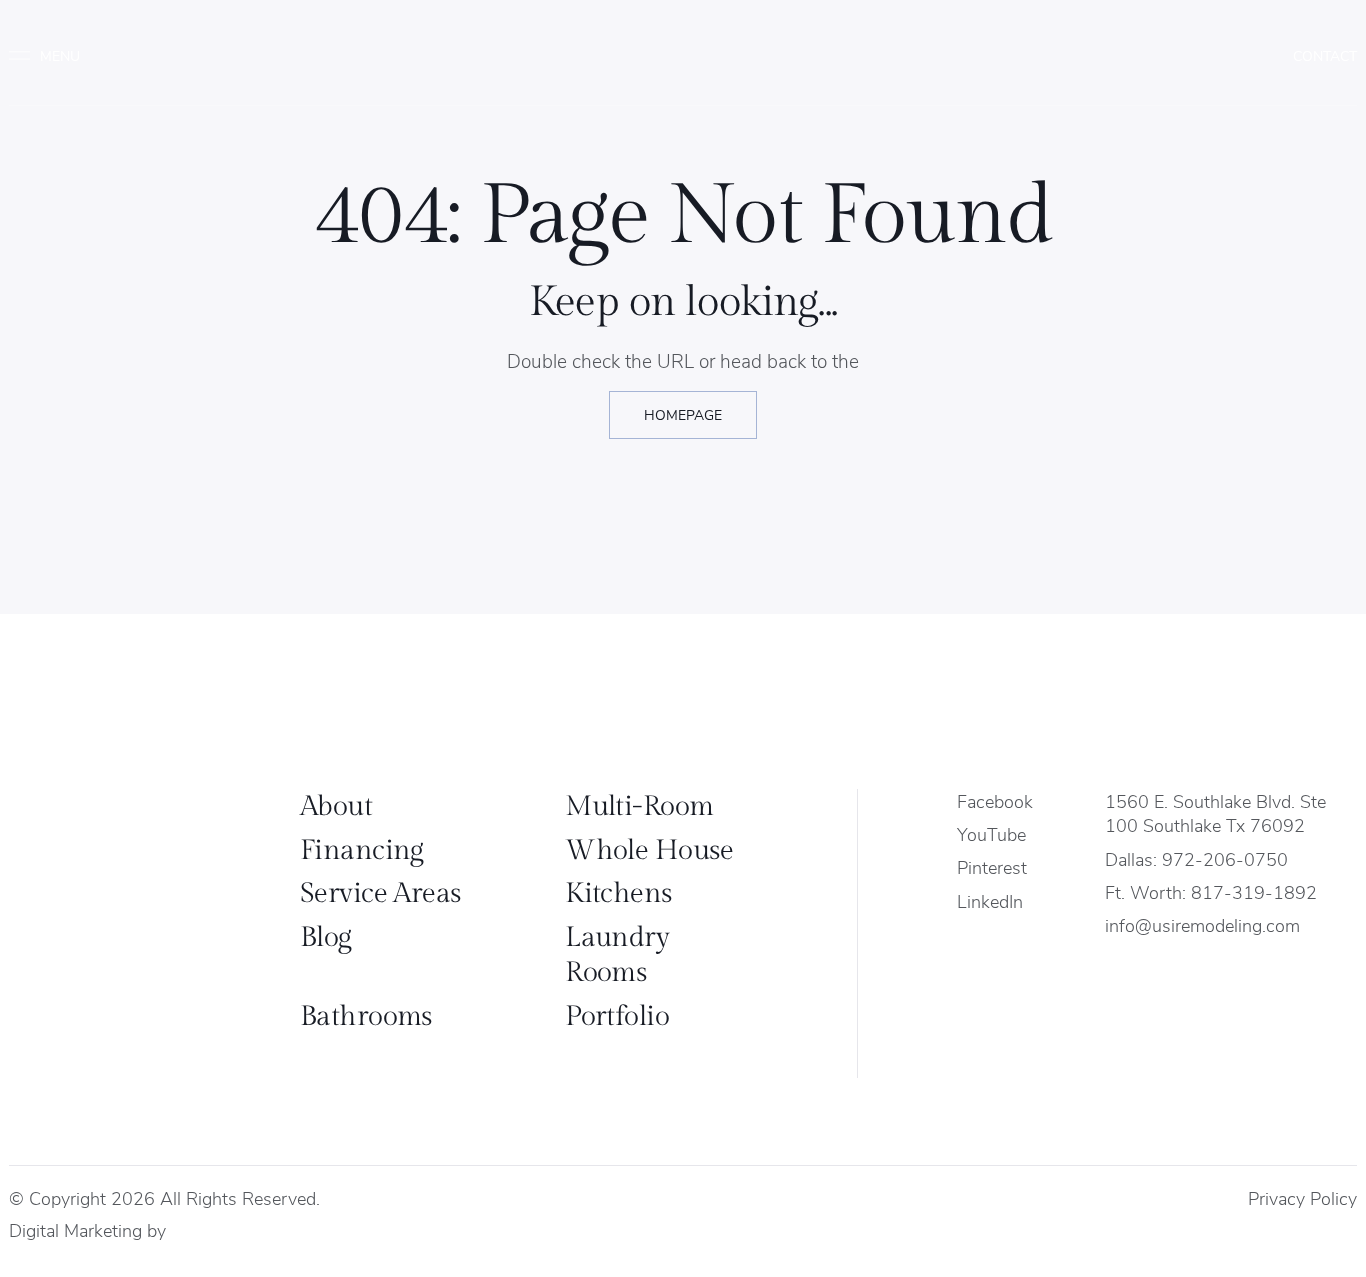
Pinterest (992, 866)
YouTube (991, 833)
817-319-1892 (1254, 891)
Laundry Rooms (617, 955)
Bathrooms (366, 1016)
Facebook (995, 800)
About (336, 806)
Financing (362, 850)
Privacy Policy (1302, 1197)
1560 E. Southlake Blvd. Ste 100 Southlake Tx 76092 (1215, 813)
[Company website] (189, 1231)
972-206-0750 (1225, 858)
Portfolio (617, 1016)
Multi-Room (639, 806)
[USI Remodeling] (126, 891)
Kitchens (619, 893)
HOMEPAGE (683, 414)
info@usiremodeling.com (1202, 924)
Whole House (649, 850)
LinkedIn (990, 900)
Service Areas (381, 893)
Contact (1325, 55)
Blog (326, 937)
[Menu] (53, 55)
